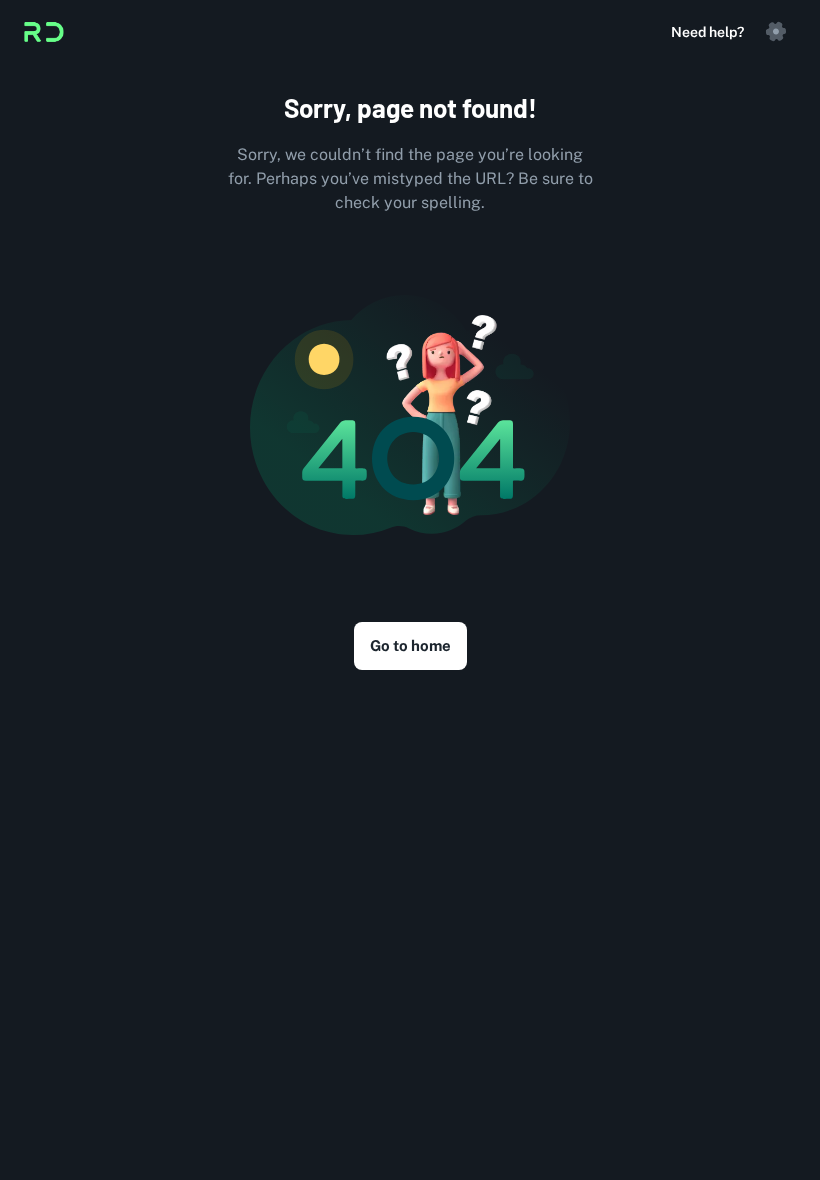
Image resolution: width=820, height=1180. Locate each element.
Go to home (410, 645)
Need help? (707, 32)
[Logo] (44, 32)
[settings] (776, 32)
